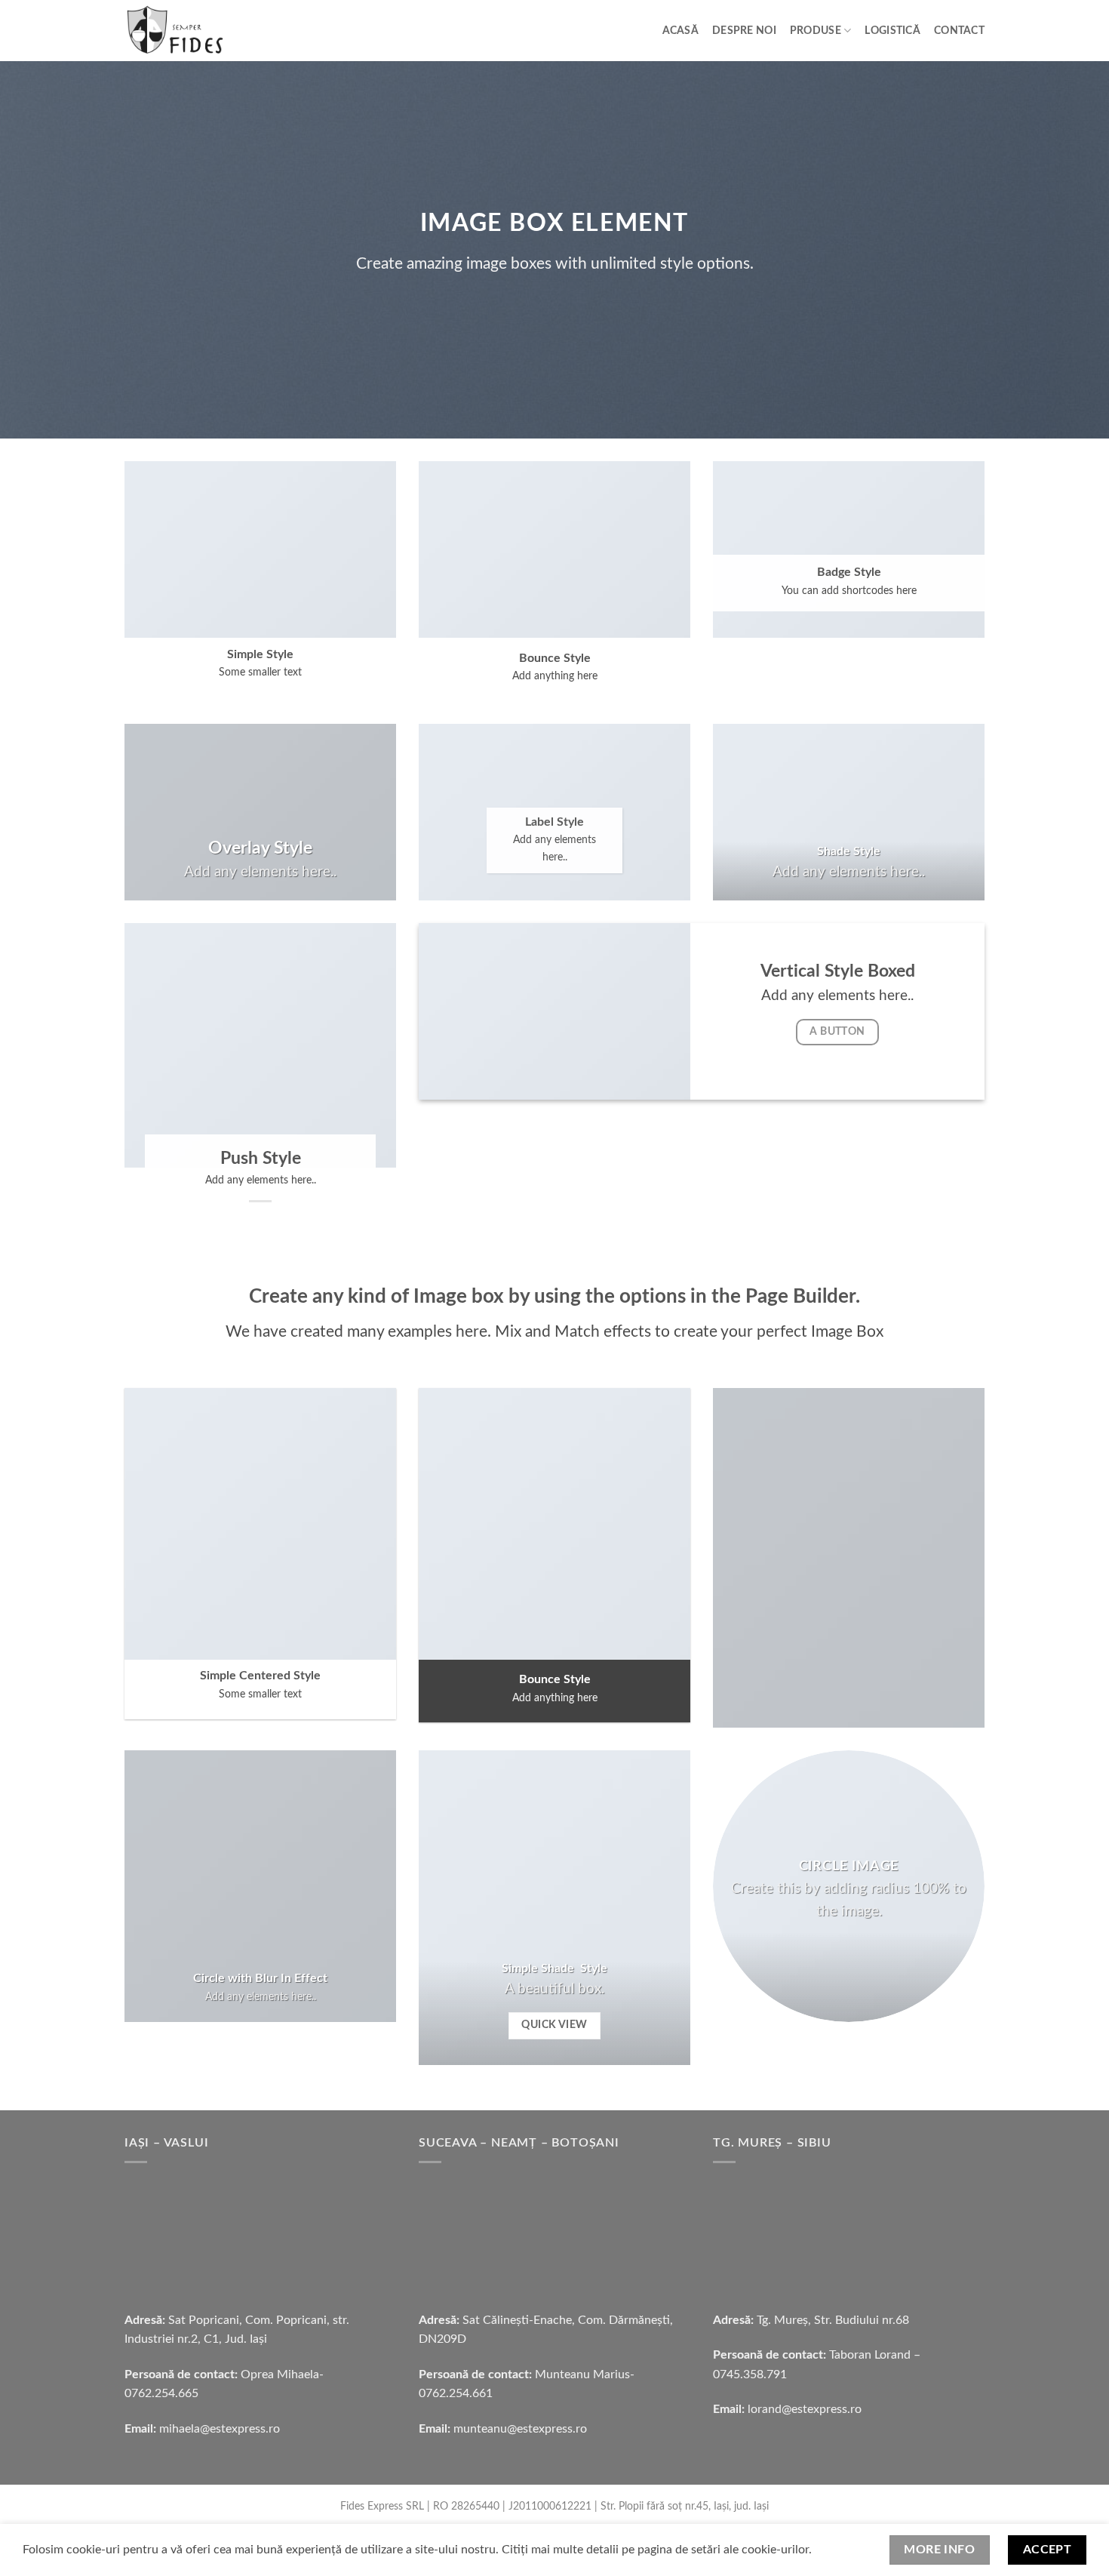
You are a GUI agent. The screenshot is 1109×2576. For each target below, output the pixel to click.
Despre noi (744, 31)
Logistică (892, 31)
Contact (959, 31)
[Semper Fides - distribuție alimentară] (210, 31)
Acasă (680, 31)
